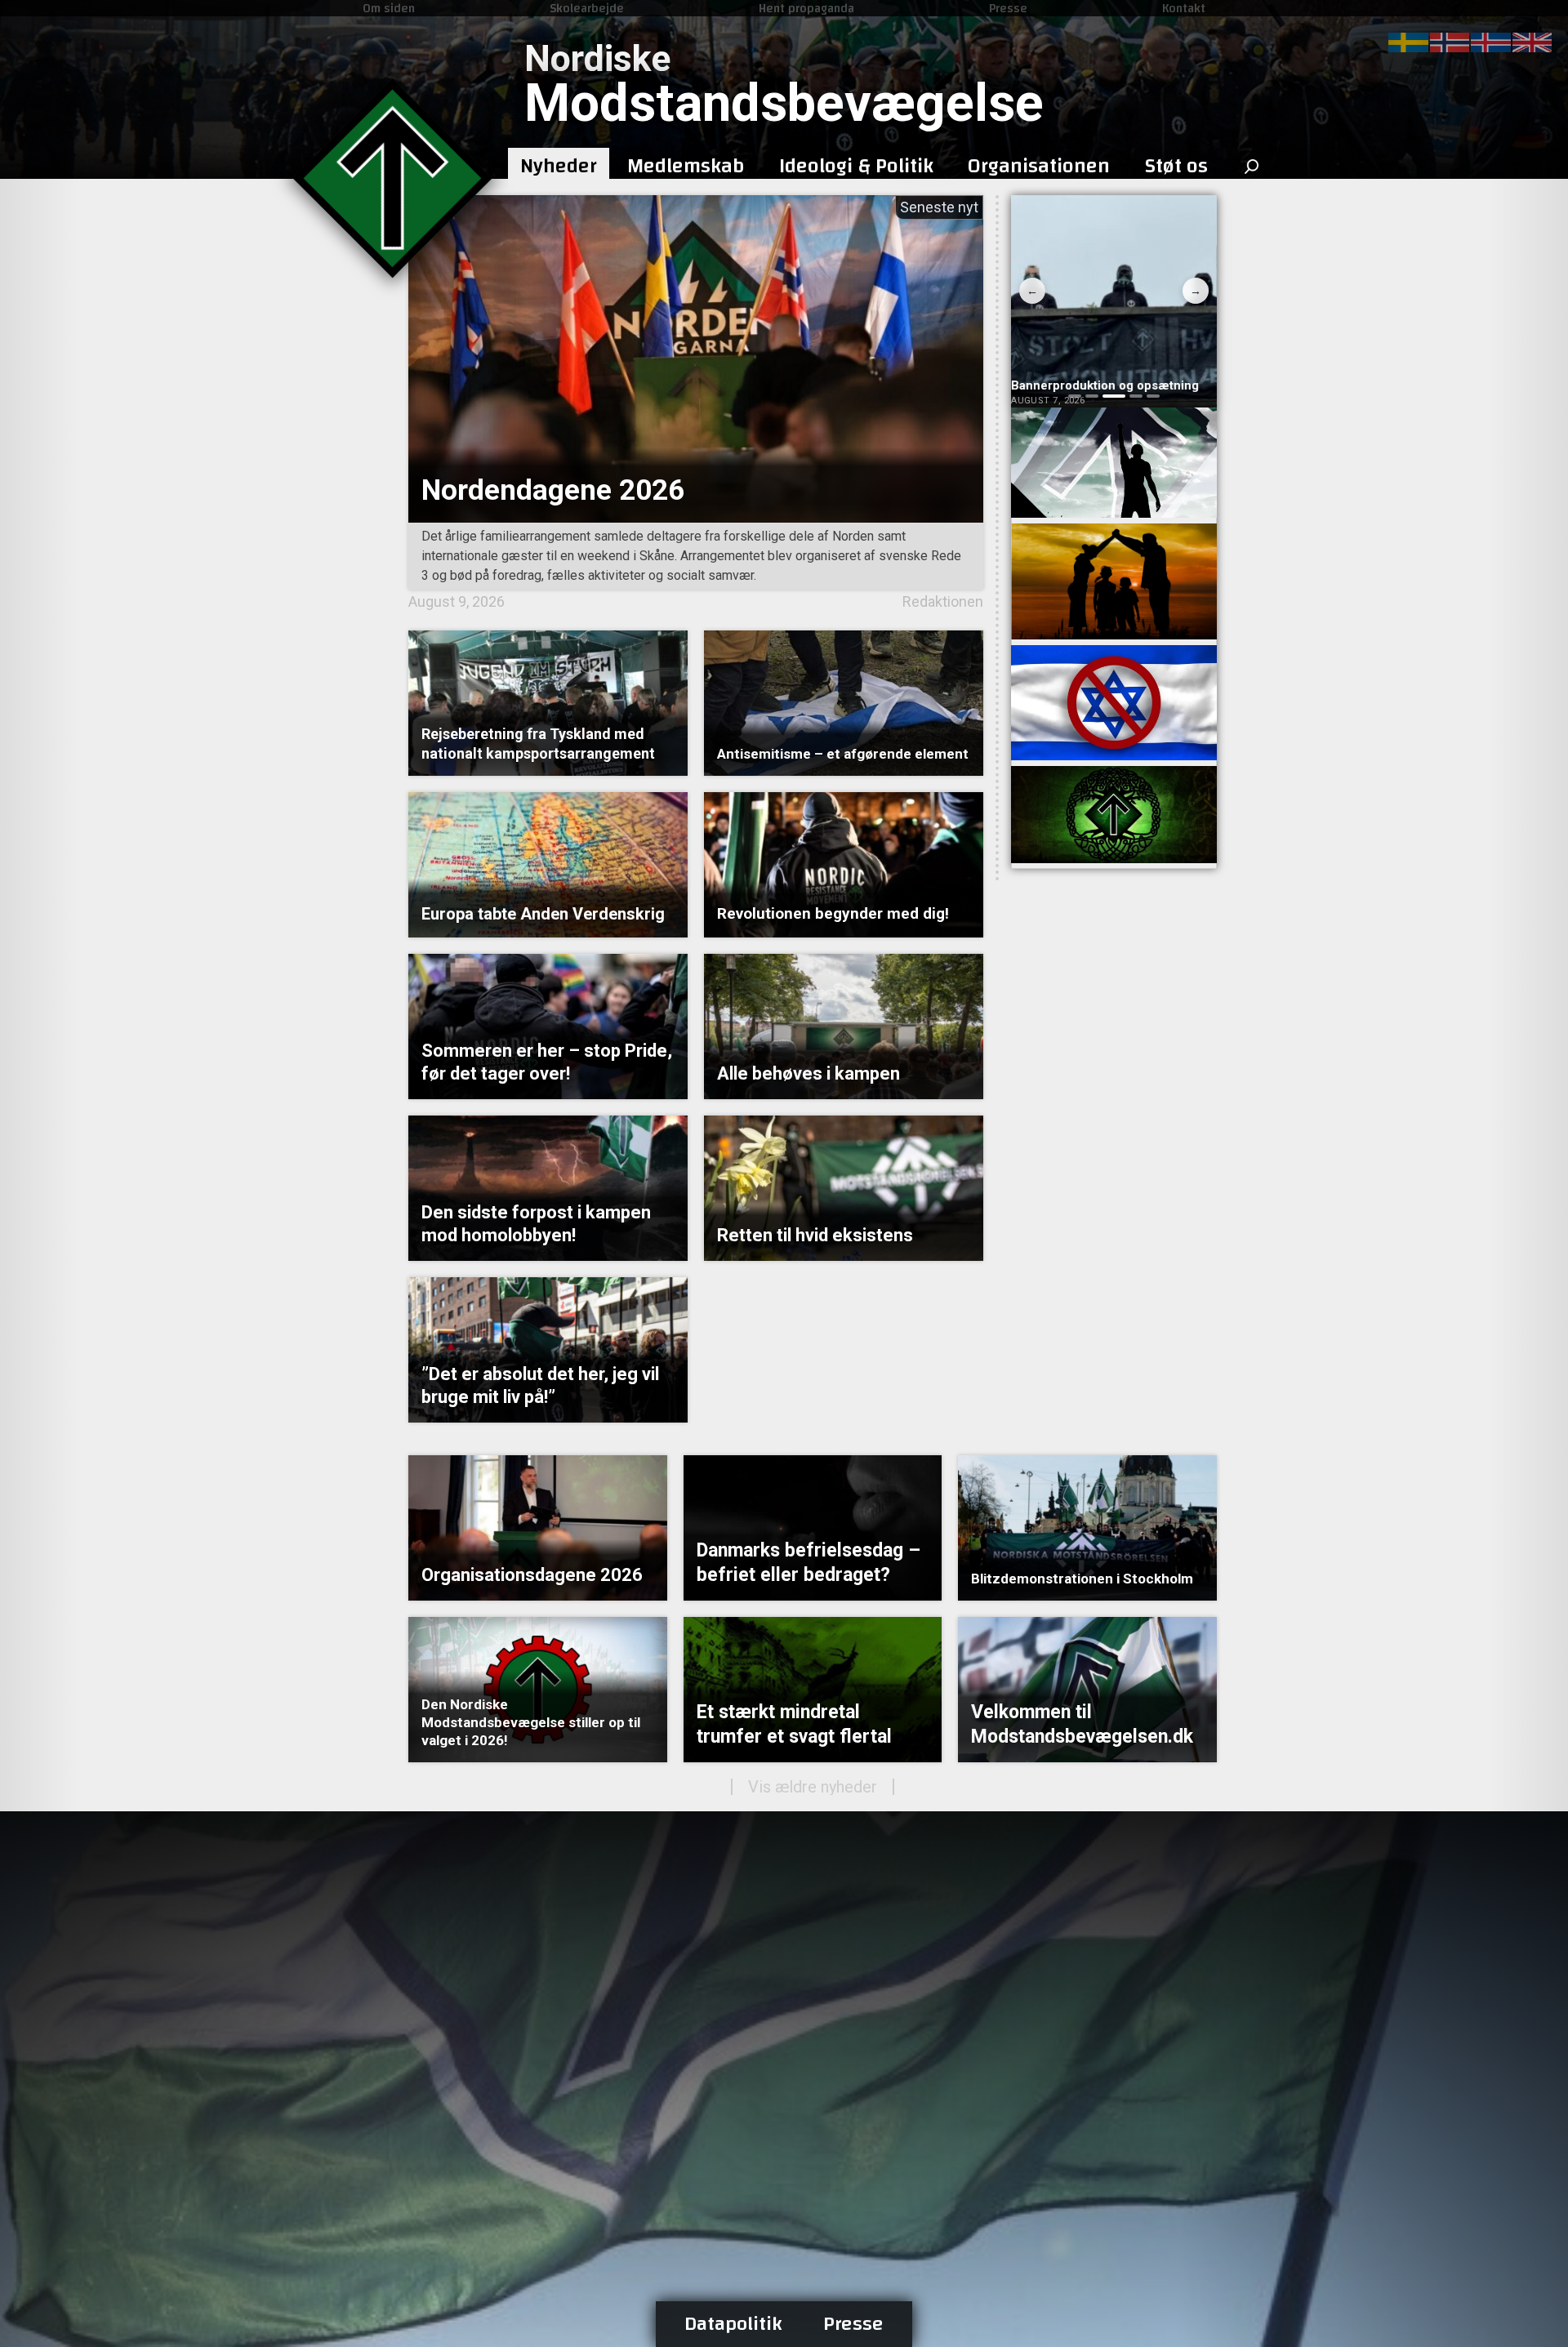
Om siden (389, 8)
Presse (1008, 8)
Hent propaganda (806, 8)
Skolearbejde (587, 8)
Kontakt (1184, 8)
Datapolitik (733, 2324)
